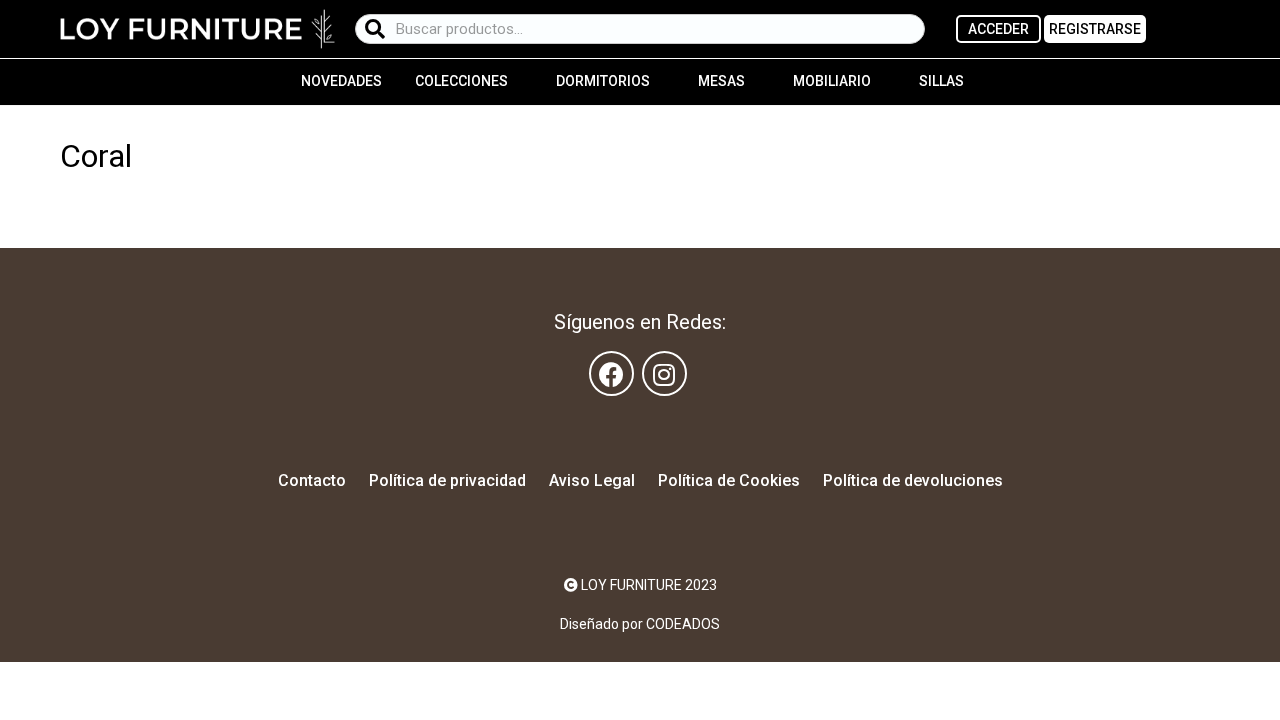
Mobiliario (832, 81)
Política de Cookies (729, 480)
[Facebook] (611, 373)
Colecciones (461, 81)
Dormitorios (603, 81)
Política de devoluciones (913, 480)
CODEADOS (683, 624)
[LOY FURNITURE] (197, 28)
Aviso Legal (592, 480)
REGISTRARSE (1095, 29)
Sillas (941, 81)
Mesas (721, 81)
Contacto (312, 480)
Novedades (341, 81)
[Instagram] (664, 373)
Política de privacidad (447, 480)
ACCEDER (998, 29)
